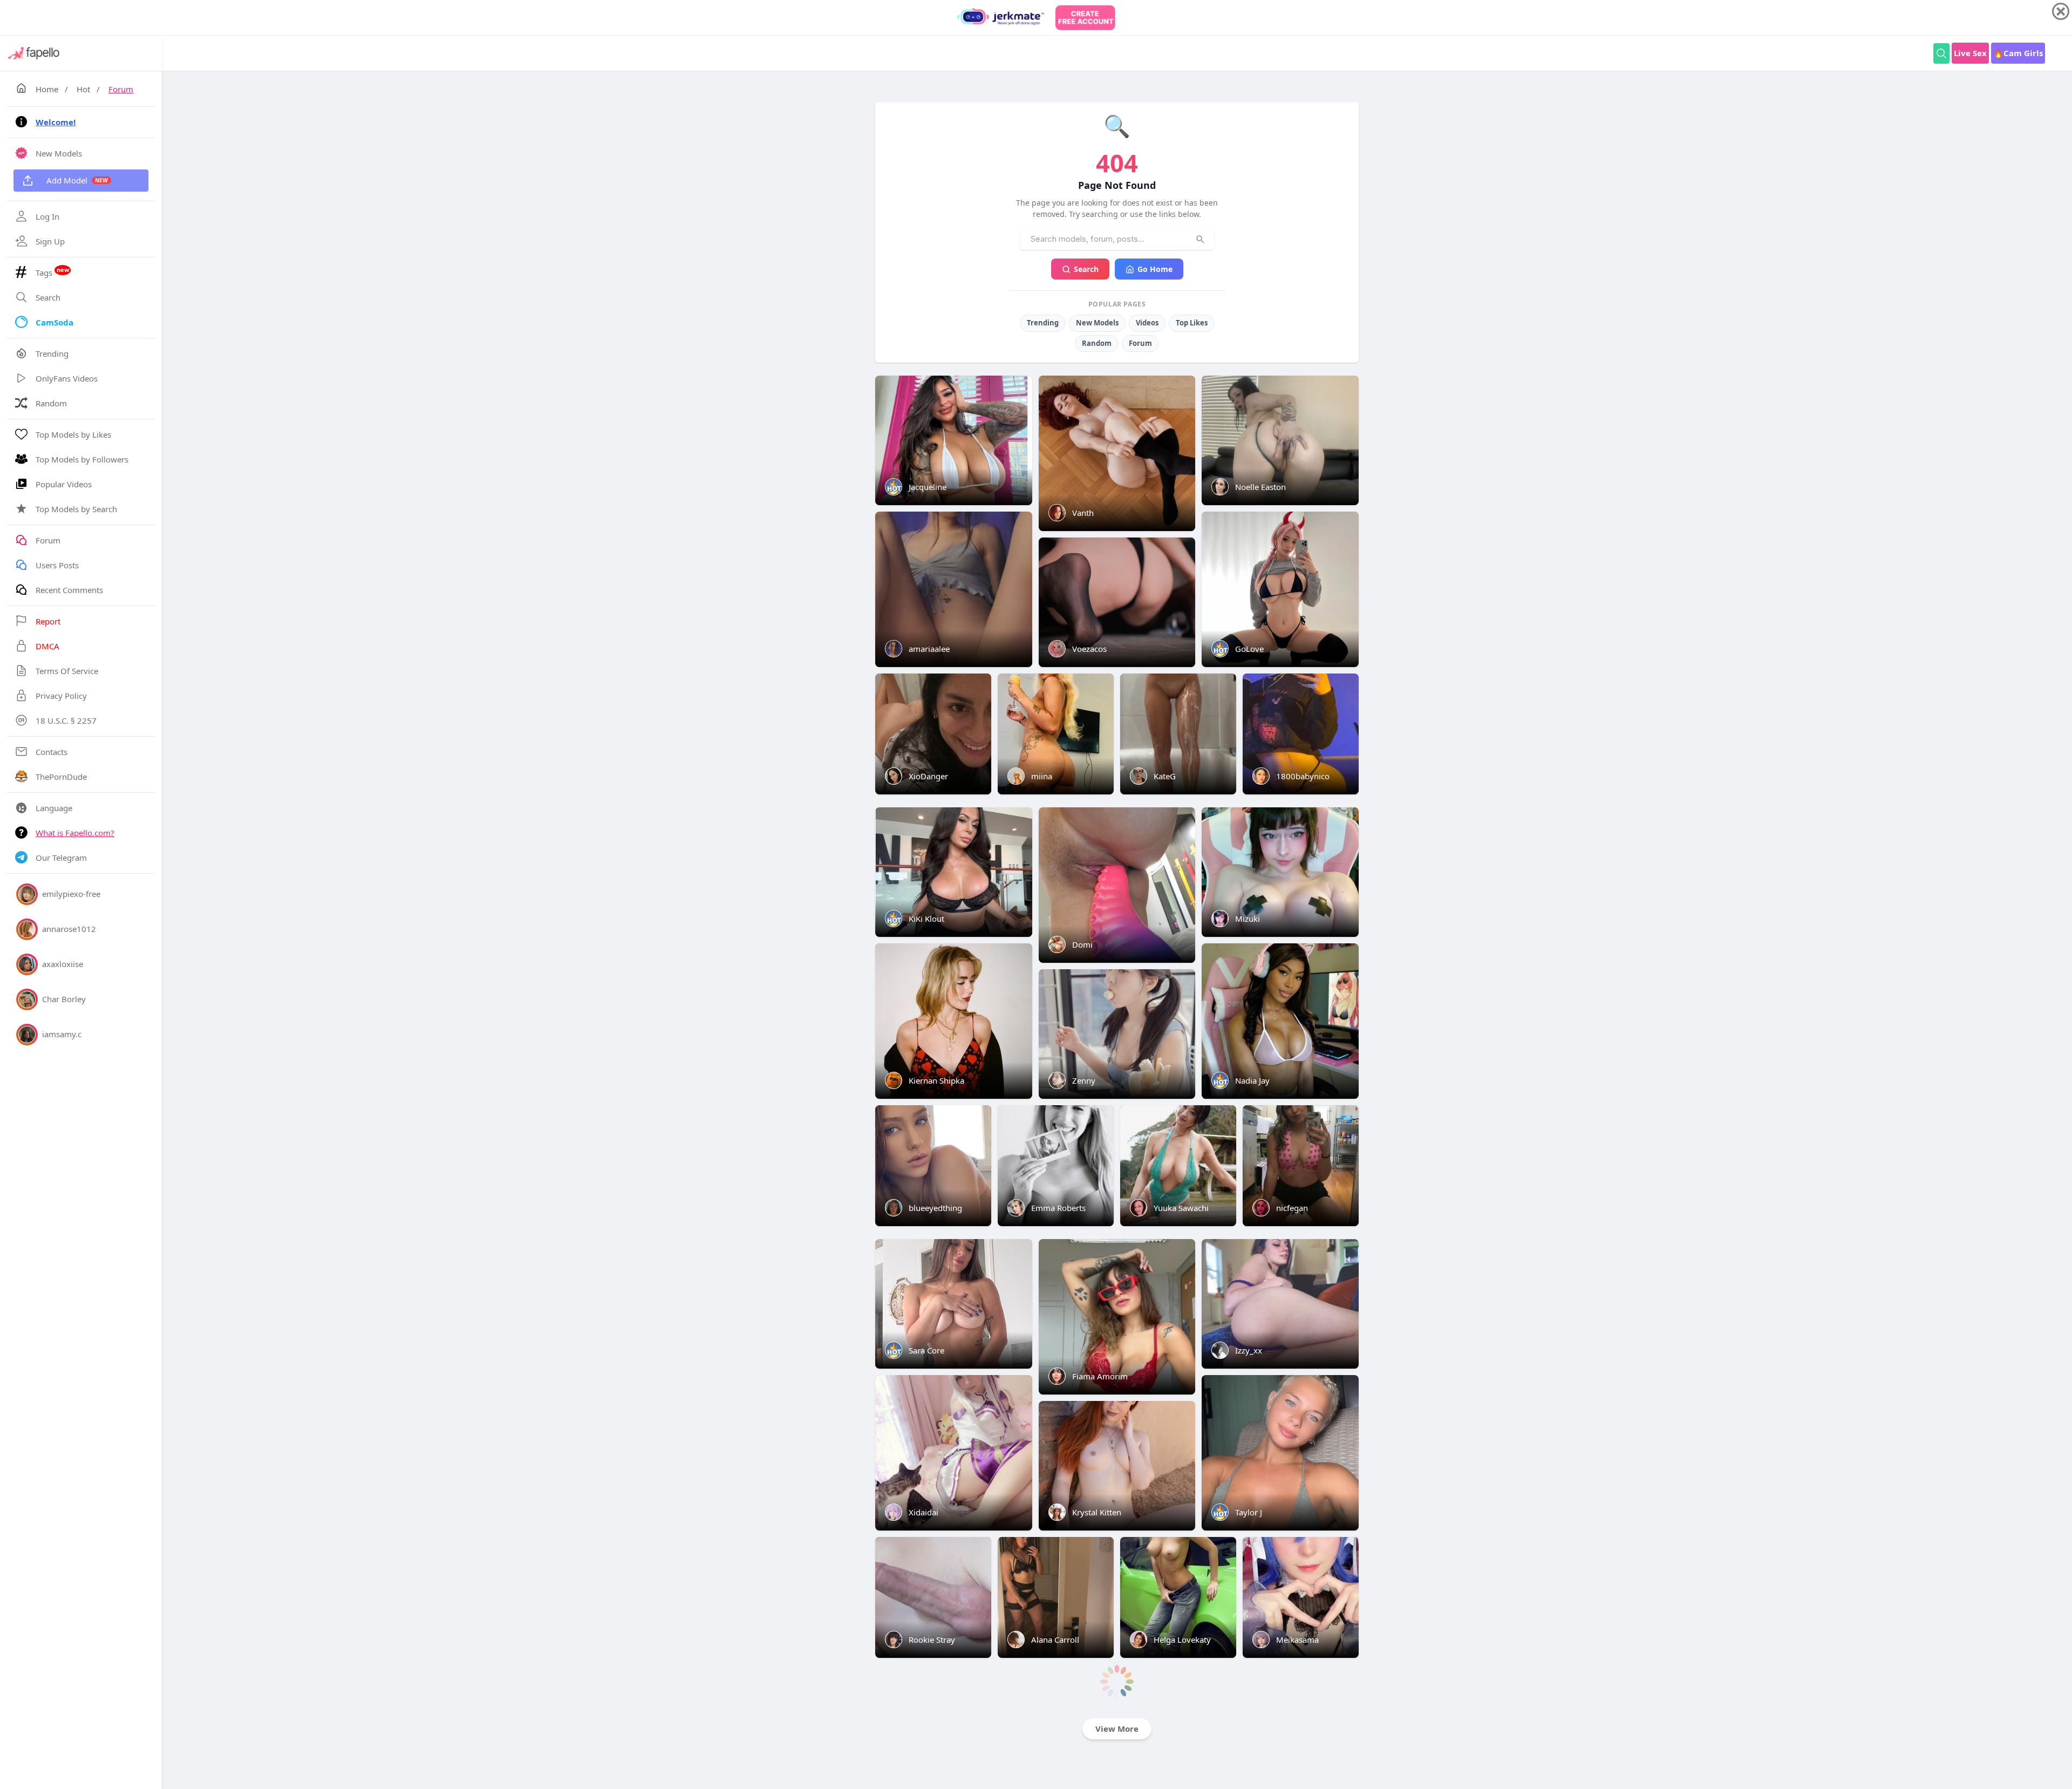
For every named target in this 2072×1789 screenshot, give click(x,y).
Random (1097, 343)
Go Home (1155, 269)
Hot (83, 89)
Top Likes (1192, 323)
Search (1086, 269)
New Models (1097, 323)
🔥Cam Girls (2018, 53)
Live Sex (1970, 53)
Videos (1147, 323)
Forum (121, 89)
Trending (1043, 323)
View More (1117, 1729)
